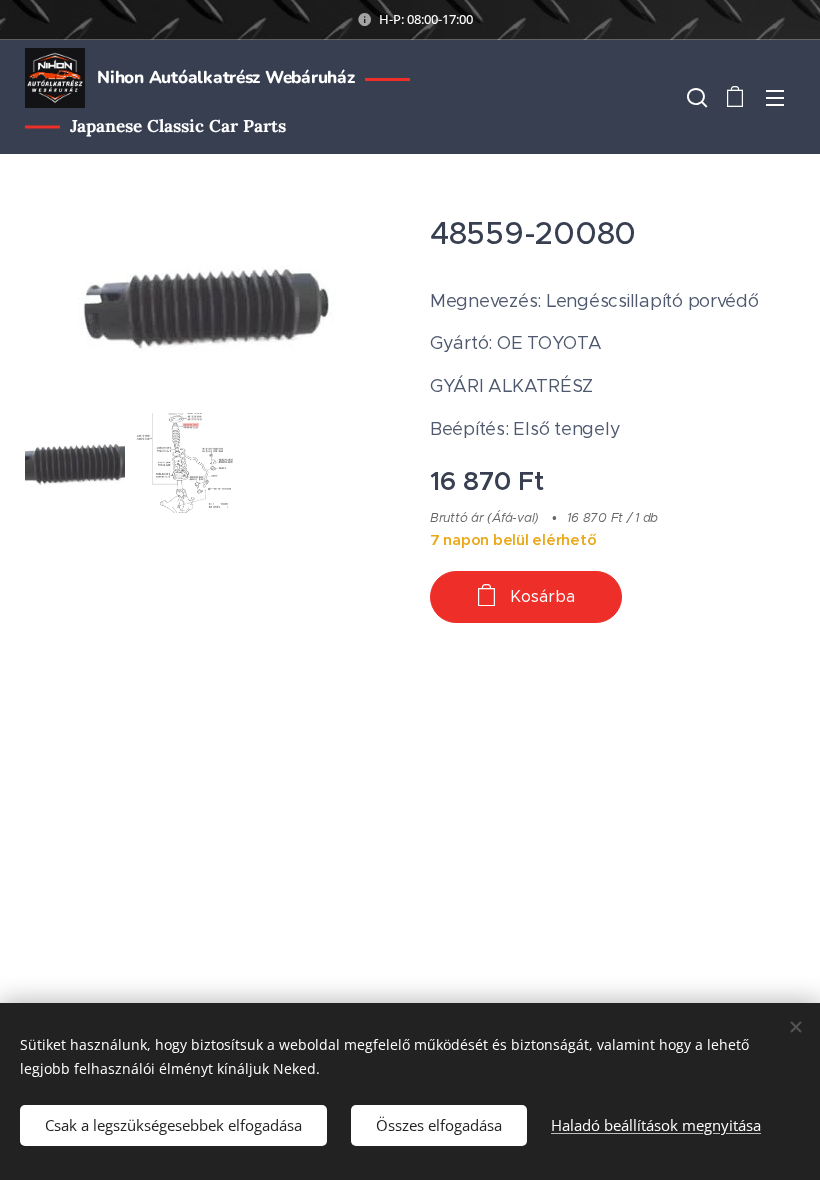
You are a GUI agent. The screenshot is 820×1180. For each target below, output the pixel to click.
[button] (695, 97)
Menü (775, 97)
